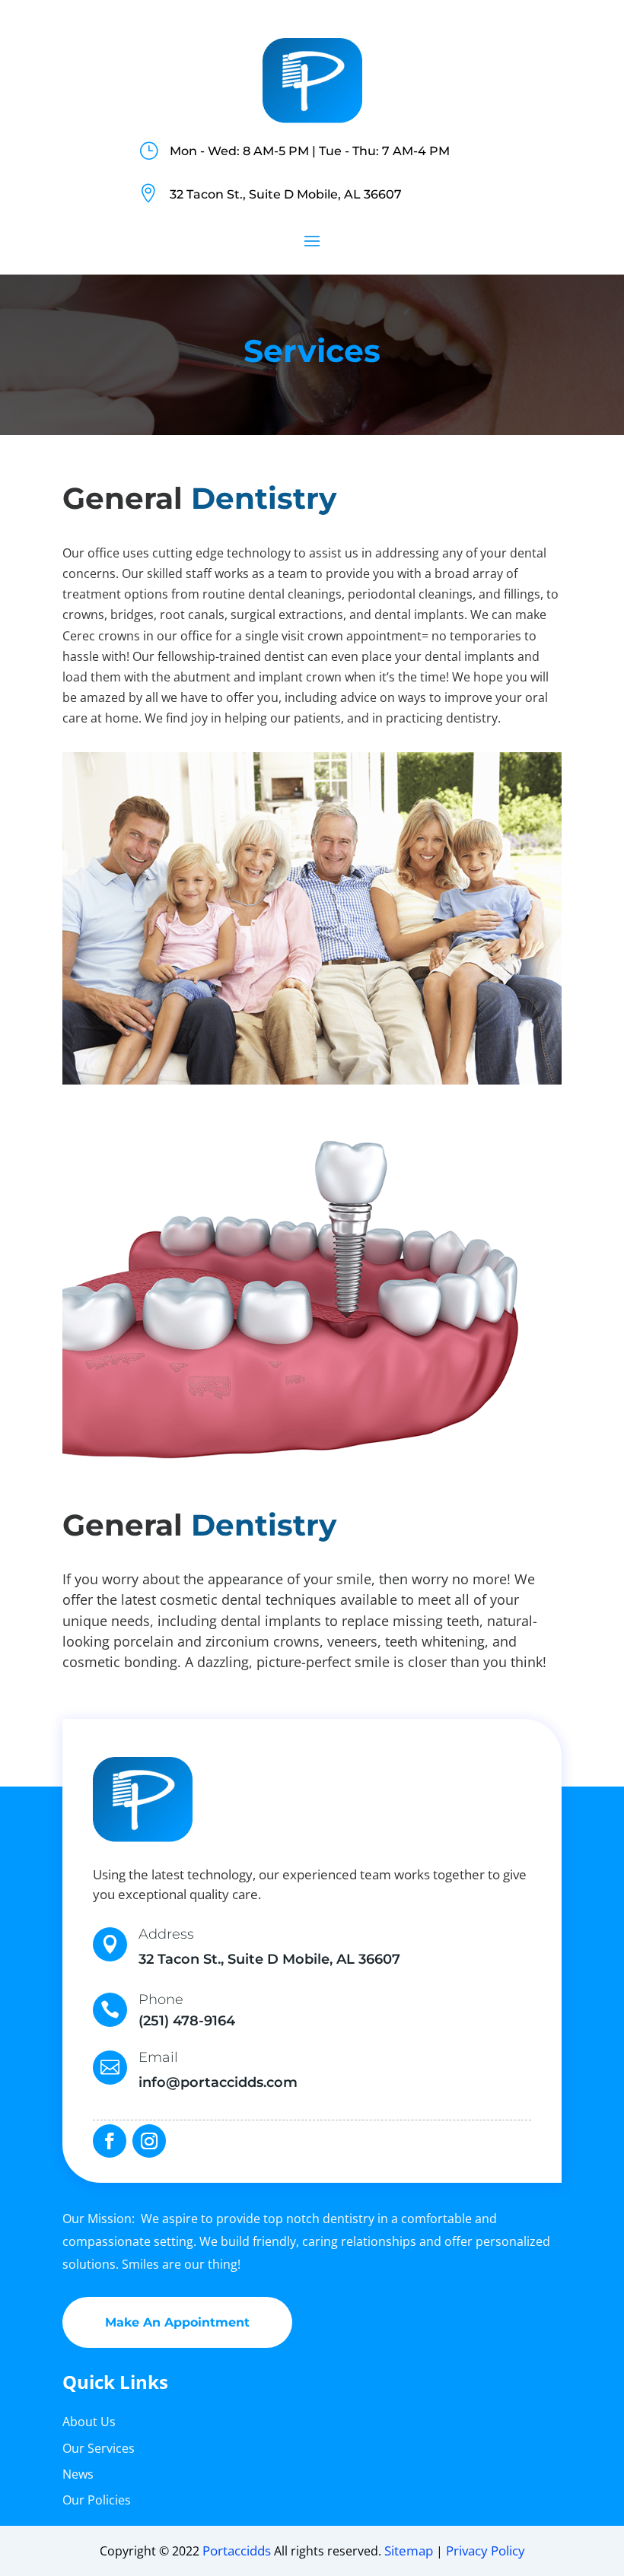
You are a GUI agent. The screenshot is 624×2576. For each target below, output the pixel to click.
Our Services (99, 2448)
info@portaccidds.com (218, 2082)
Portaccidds (237, 2551)
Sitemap (409, 2551)
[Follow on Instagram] (149, 2141)
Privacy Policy (486, 2551)
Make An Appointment (177, 2322)
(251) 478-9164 (187, 2021)
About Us (89, 2422)
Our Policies (97, 2500)
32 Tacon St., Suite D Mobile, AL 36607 (286, 194)
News (78, 2474)
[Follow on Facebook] (110, 2141)
